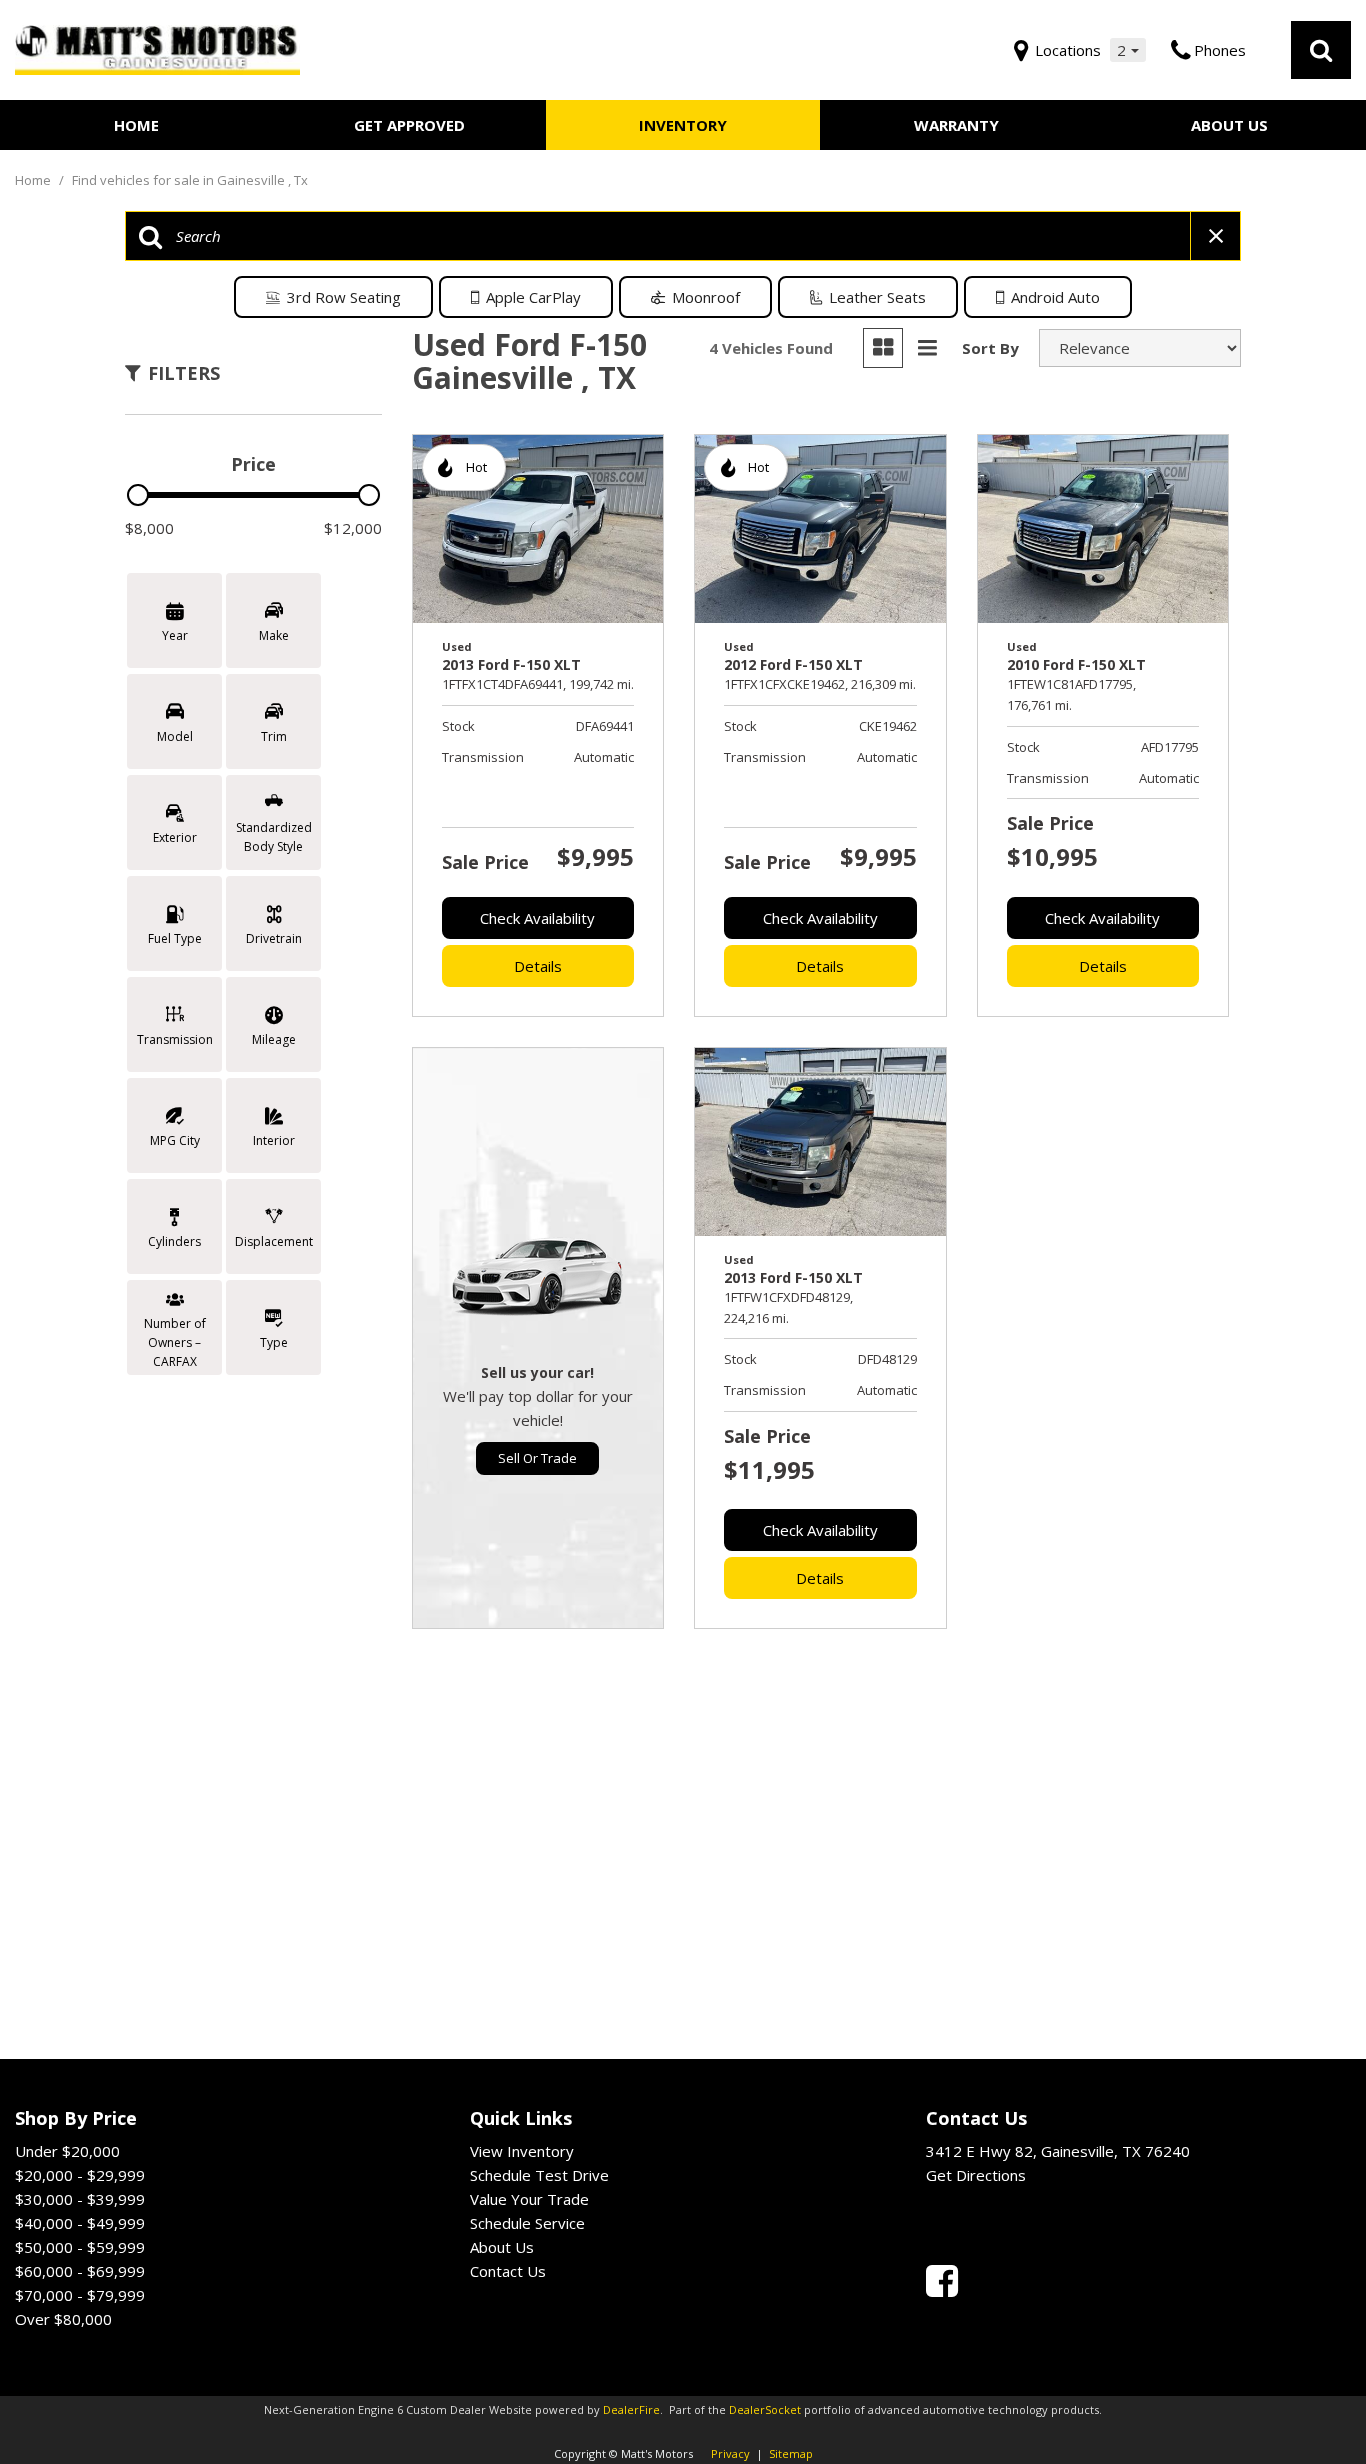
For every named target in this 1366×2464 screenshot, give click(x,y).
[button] (1321, 50)
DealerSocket (765, 2409)
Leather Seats (877, 297)
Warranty (956, 125)
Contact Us (508, 2271)
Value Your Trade (529, 2199)
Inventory (683, 125)
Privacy (730, 2453)
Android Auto (1055, 297)
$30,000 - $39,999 (80, 2199)
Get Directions (976, 2175)
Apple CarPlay (533, 297)
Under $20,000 (67, 2151)
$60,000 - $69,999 (80, 2271)
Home (136, 125)
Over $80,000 (63, 2319)
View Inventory (522, 2151)
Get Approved (409, 125)
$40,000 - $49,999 (80, 2223)
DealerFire (631, 2409)
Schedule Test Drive (539, 2175)
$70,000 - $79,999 (80, 2295)
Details (538, 966)
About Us (1229, 125)
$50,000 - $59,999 (80, 2247)
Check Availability (537, 918)
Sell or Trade (537, 1458)
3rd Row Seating (344, 297)
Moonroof (706, 297)
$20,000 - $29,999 (80, 2175)
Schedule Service (527, 2223)
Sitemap (791, 2453)
